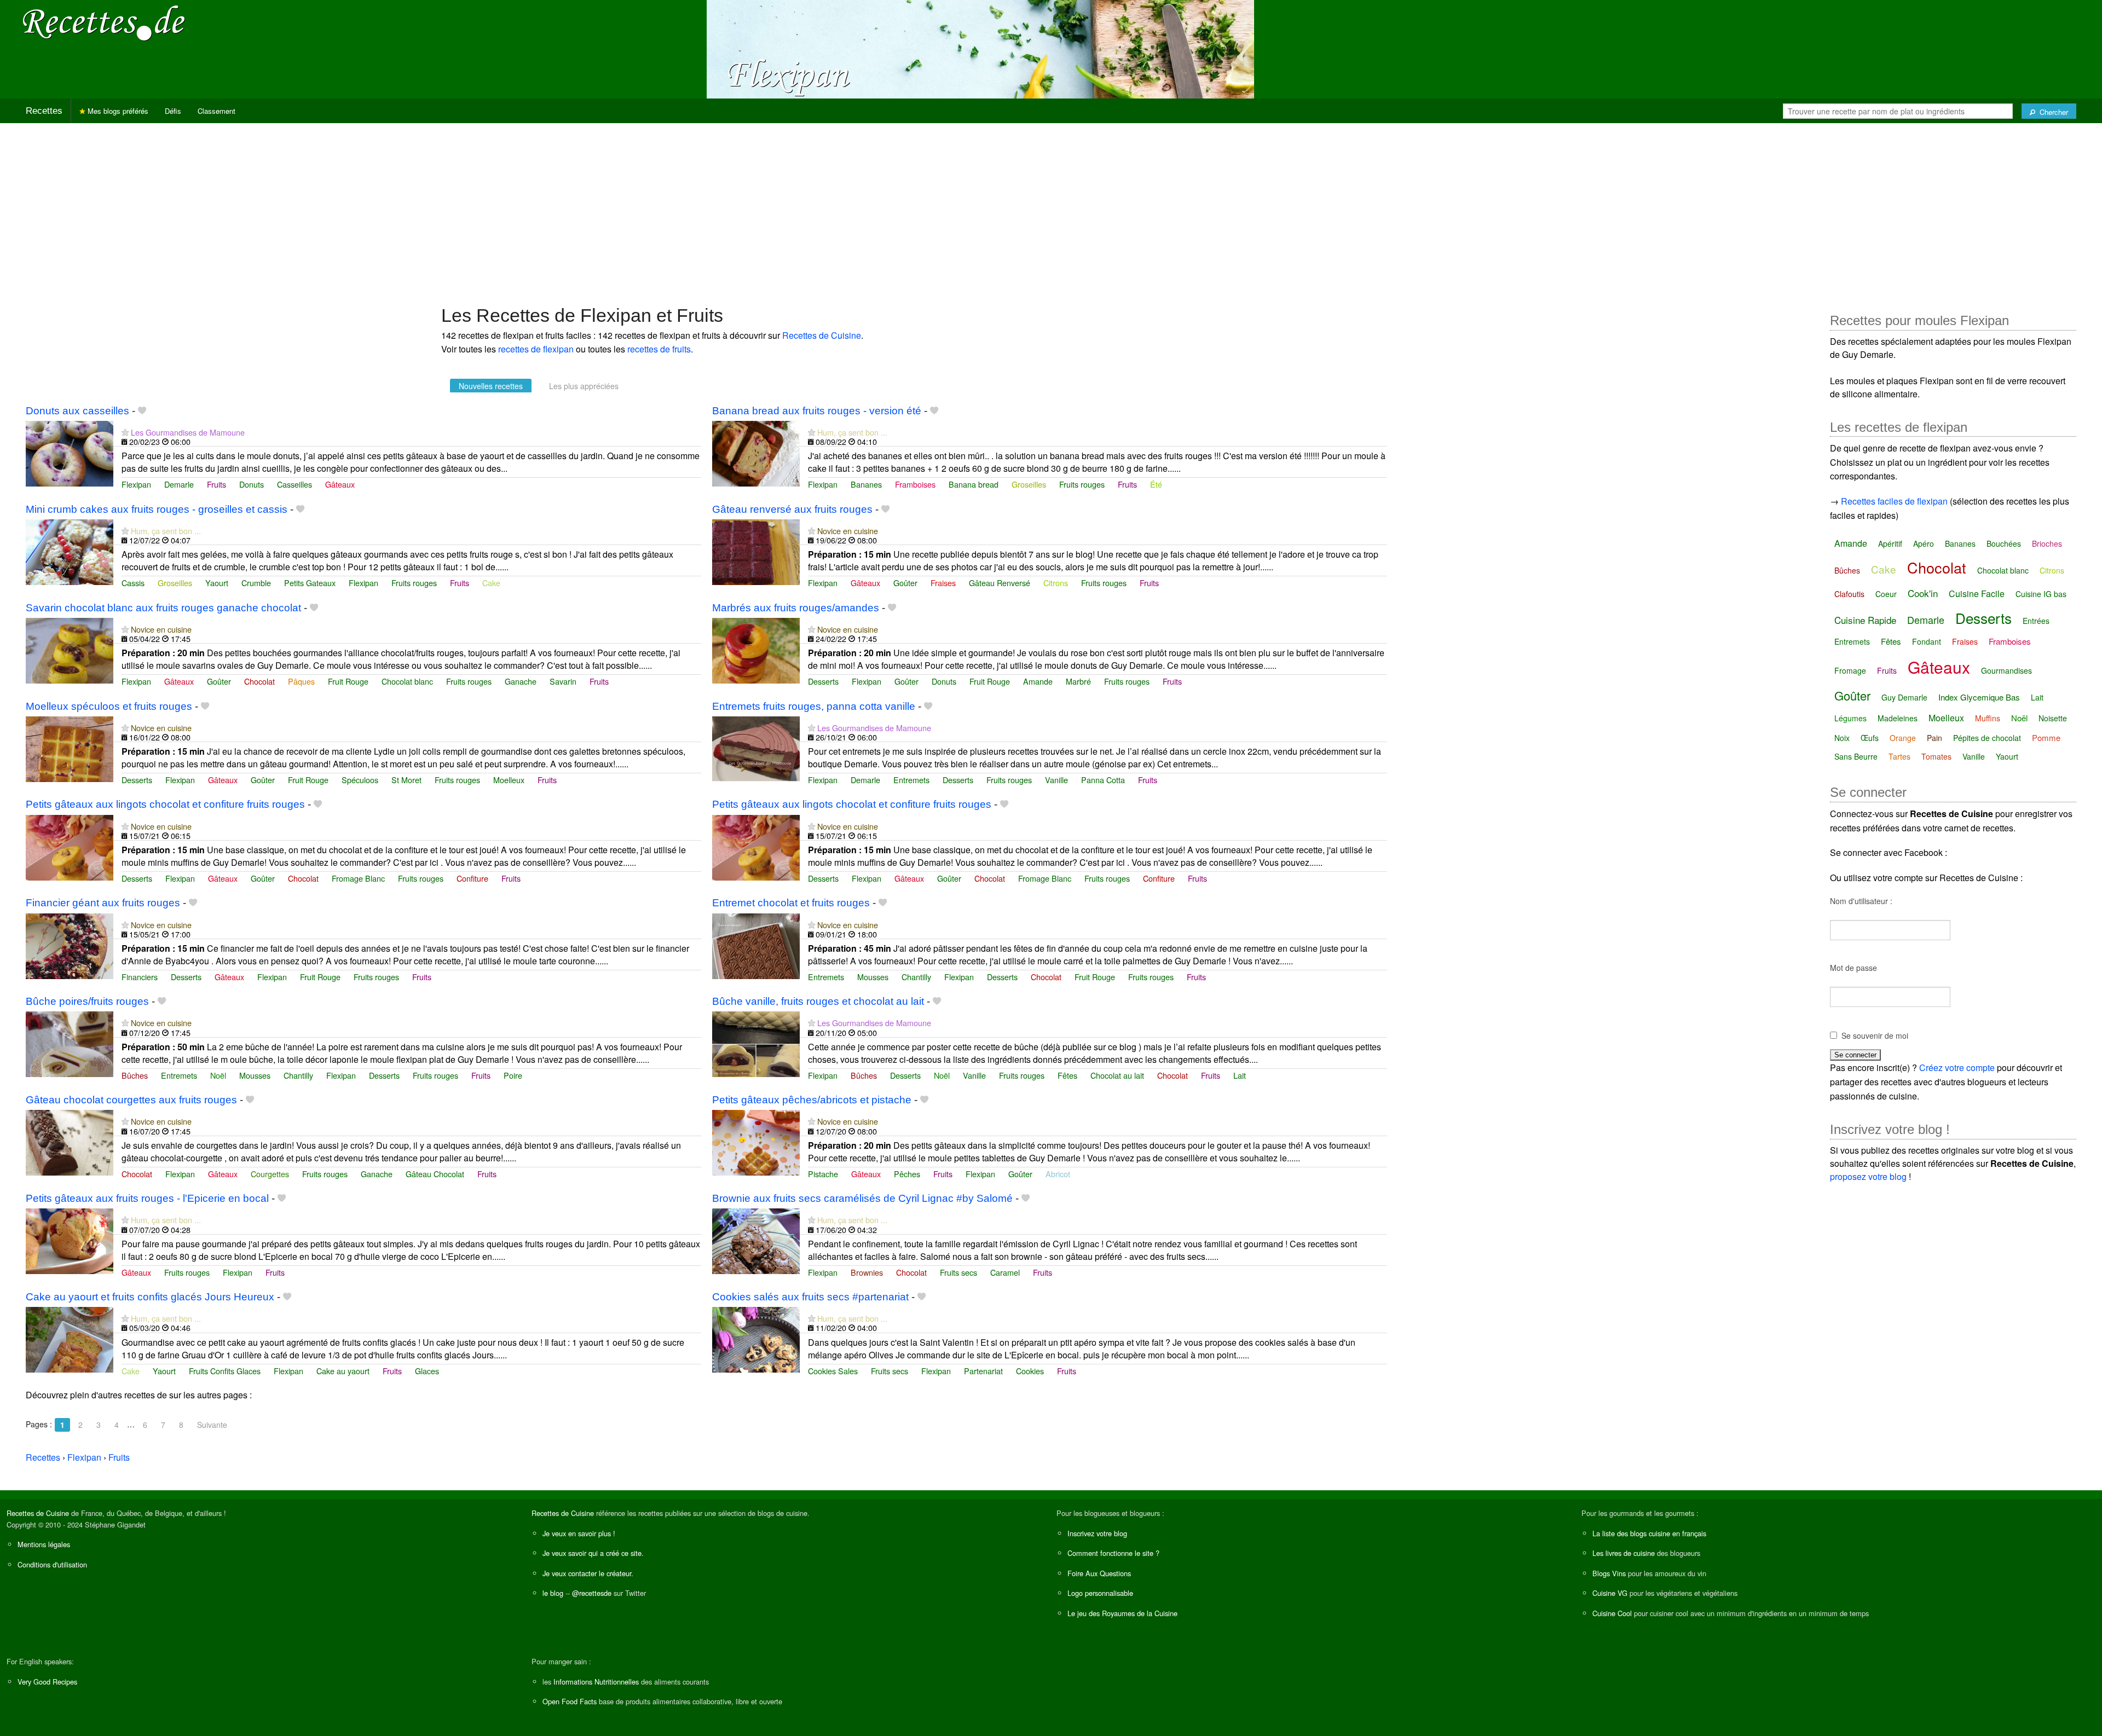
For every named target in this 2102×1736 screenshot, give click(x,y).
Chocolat (259, 681)
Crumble (256, 583)
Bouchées (2004, 543)
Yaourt (217, 583)
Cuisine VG (1610, 1593)
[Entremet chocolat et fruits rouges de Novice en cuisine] (756, 945)
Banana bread (974, 484)
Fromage (1850, 670)
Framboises (915, 484)
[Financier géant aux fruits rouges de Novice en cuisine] (70, 945)
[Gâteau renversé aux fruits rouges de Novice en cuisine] (756, 551)
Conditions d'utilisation (52, 1564)
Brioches (2047, 543)
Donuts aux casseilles (77, 411)
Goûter (905, 583)
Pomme (2046, 737)
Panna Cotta (1103, 780)
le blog (553, 1593)
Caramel (1005, 1272)
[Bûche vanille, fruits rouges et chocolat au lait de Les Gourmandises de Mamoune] (756, 1043)
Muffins (1988, 718)
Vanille (1056, 780)
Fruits (216, 484)
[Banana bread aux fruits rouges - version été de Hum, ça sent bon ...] (756, 452)
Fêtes (1067, 1075)
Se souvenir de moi (1875, 1035)
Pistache (823, 1174)
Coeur (1886, 594)
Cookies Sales (833, 1371)
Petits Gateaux (310, 583)
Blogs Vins (1609, 1573)
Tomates (1936, 756)
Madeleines (1898, 718)
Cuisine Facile (1977, 594)
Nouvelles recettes (491, 386)
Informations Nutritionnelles (596, 1682)
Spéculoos (360, 780)
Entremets (911, 780)
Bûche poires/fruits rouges (87, 1001)
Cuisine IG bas (2041, 594)
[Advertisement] (1051, 209)
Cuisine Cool (1612, 1613)
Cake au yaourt (343, 1371)
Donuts (252, 484)
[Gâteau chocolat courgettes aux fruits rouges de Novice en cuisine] (70, 1142)
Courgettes (270, 1174)
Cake (491, 583)
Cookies (1030, 1371)
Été (1156, 484)
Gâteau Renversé (1000, 583)
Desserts (823, 681)
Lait (1240, 1075)
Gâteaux (340, 484)
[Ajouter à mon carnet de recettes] (142, 411)
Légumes (1850, 718)
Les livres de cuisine (1624, 1553)
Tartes (1899, 756)
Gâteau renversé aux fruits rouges (792, 509)
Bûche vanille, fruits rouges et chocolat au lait (818, 1001)
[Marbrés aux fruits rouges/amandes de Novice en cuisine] (756, 649)
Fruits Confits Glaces (225, 1371)
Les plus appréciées (584, 386)
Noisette (2053, 718)
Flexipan (136, 484)
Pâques (301, 681)
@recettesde (592, 1593)
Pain (1934, 738)
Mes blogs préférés (117, 111)
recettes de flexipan (536, 349)
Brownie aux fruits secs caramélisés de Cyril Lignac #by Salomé (862, 1198)
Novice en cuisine (848, 531)
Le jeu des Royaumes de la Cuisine (1122, 1613)
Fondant (1927, 641)
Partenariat (983, 1371)
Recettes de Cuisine (822, 335)
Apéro (1924, 543)
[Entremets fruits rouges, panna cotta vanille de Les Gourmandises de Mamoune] (756, 748)
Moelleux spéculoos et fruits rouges (109, 706)
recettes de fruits (659, 349)
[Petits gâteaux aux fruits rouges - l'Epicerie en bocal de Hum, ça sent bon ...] (70, 1240)
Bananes (866, 484)
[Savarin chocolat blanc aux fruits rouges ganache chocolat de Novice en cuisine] (70, 649)
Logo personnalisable (1100, 1593)
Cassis (133, 583)
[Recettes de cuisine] (104, 22)
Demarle (179, 484)
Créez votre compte (1957, 1067)
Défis (173, 111)
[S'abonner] (125, 432)
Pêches (907, 1174)
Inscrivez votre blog (1097, 1533)
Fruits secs (958, 1272)
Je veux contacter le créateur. (588, 1573)
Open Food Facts (570, 1701)
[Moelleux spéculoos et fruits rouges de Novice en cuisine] (70, 748)
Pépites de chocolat (1987, 738)
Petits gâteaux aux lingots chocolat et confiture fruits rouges (165, 804)
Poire (513, 1075)
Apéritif (1890, 543)
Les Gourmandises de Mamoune (188, 432)
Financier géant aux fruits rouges (103, 903)
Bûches (135, 1075)
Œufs (1870, 738)
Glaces (427, 1371)
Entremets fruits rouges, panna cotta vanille (814, 706)
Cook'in (1923, 593)
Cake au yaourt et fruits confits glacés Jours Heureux (150, 1297)
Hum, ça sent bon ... (852, 432)
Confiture (472, 878)
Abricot (1058, 1174)
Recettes (44, 111)
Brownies (867, 1272)
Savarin (563, 681)
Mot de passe (1853, 968)
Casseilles (294, 484)
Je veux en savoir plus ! (579, 1533)
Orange (1903, 738)
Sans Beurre (1856, 756)
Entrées (2036, 621)
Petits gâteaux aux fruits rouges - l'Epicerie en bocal (147, 1198)
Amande (1038, 681)
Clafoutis (1849, 594)
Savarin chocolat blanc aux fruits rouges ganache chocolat (163, 608)
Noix (1842, 738)
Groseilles (1029, 484)
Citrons (1056, 583)
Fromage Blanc (358, 878)
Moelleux (509, 780)
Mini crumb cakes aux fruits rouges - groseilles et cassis (157, 509)
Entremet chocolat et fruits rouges (791, 903)
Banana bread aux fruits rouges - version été (817, 411)
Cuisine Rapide (1865, 620)
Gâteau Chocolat (435, 1174)
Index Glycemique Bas (1979, 697)
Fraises (943, 583)
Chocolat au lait (1117, 1075)
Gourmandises (2006, 670)
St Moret (406, 780)
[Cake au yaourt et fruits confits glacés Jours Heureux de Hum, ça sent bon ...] (70, 1338)
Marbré (1078, 681)
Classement (216, 111)
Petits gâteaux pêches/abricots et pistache (812, 1100)
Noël (218, 1075)
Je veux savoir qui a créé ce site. (593, 1553)
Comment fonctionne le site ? (1113, 1553)
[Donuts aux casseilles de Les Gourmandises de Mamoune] (70, 452)
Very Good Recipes (47, 1682)
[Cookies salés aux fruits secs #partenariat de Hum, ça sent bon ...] (756, 1338)
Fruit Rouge (348, 681)
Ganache (521, 681)
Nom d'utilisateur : (1861, 901)
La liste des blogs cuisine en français (1649, 1533)
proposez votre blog (1868, 1176)
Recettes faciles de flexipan (1894, 501)
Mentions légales (44, 1544)
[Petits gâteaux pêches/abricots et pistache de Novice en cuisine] (756, 1142)
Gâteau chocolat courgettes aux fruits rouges (131, 1100)
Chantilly (916, 977)
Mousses (873, 977)
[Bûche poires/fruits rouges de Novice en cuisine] (70, 1043)
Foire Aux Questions (1099, 1573)
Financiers (140, 977)
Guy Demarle (1904, 697)
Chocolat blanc (407, 681)
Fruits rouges (1082, 484)
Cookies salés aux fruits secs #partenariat (810, 1297)
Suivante (212, 1425)
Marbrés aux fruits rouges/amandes (796, 608)
